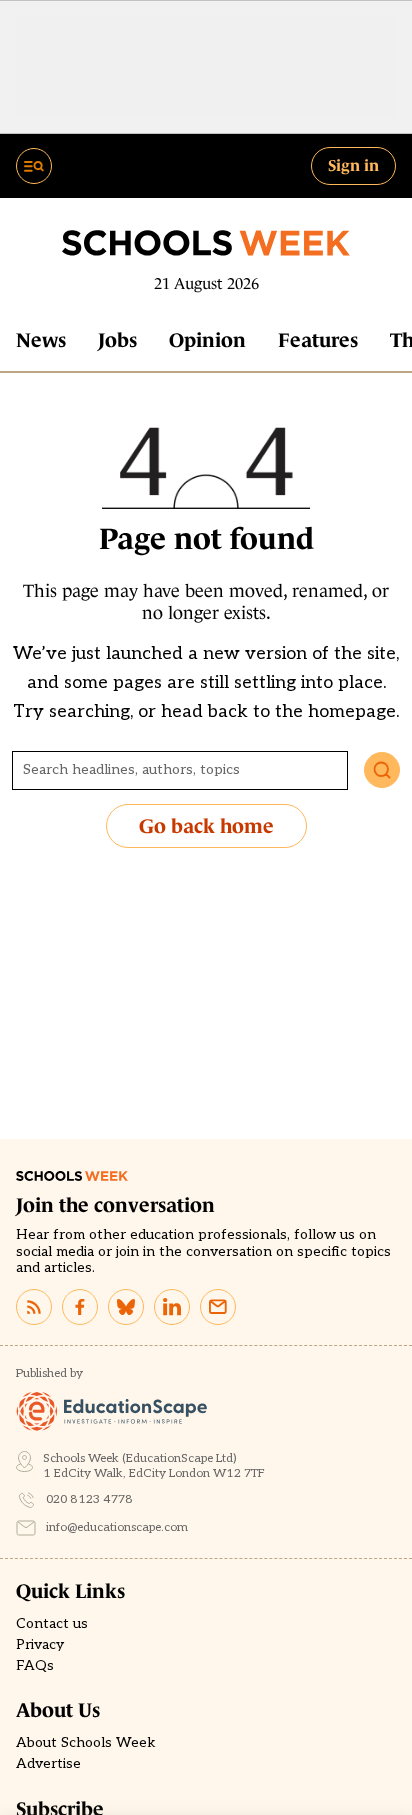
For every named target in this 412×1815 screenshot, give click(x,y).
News (41, 340)
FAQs (35, 1666)
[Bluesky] (126, 1307)
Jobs (117, 340)
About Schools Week (86, 1743)
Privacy (40, 1645)
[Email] (218, 1307)
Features (318, 340)
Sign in (353, 165)
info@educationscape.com (117, 1527)
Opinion (207, 340)
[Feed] (34, 1307)
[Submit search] (382, 770)
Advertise (48, 1764)
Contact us (52, 1624)
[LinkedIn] (172, 1307)
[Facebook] (80, 1307)
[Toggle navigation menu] (34, 166)
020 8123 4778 (89, 1499)
